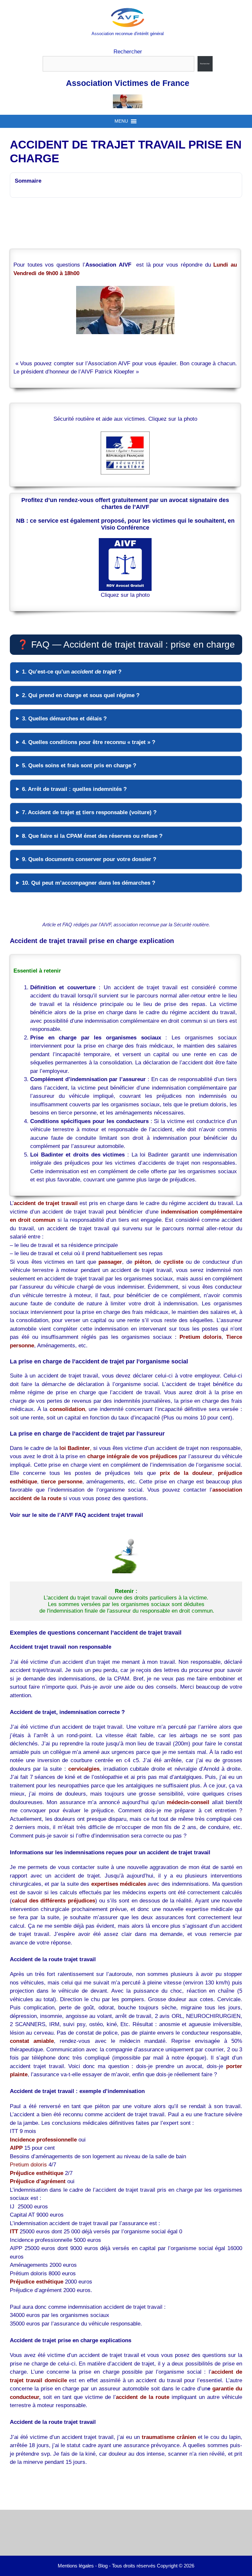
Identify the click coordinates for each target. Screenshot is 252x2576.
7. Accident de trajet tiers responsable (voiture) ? (89, 812)
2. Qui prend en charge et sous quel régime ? (81, 695)
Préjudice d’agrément (38, 2181)
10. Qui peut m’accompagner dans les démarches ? (89, 883)
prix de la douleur (186, 1473)
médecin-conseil (188, 1802)
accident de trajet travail (46, 1203)
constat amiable (32, 2041)
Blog (103, 2566)
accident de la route (143, 2397)
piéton (143, 1262)
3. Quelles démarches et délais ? (64, 719)
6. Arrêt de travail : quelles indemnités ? (74, 789)
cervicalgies (84, 1769)
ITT (14, 2232)
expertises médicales (119, 1884)
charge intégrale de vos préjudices (132, 1456)
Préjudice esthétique (37, 2282)
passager (110, 1262)
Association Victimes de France (128, 83)
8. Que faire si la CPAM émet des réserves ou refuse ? (92, 836)
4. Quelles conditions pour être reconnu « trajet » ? (89, 742)
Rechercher (128, 52)
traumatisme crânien (169, 2437)
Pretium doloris (200, 1337)
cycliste (173, 1262)
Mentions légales (76, 2566)
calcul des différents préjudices (53, 1901)
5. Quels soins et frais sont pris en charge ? (79, 765)
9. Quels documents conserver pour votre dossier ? (89, 859)
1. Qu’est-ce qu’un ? (72, 672)
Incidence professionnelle (43, 2140)
